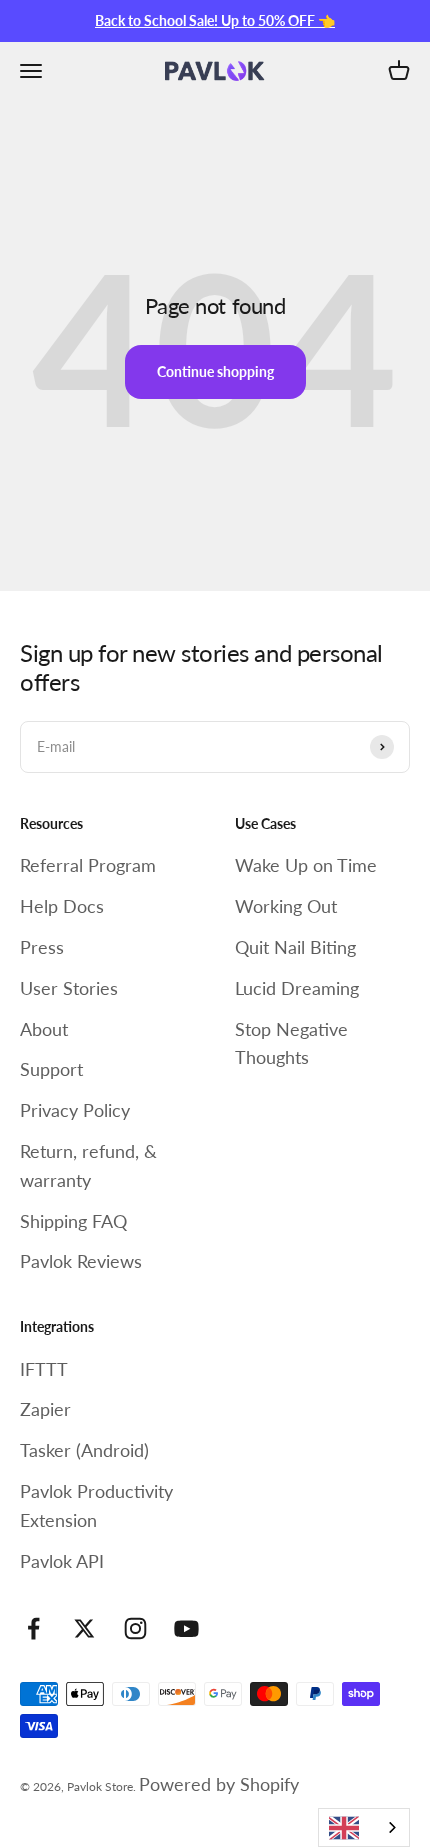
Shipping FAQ (73, 1221)
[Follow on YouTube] (186, 1628)
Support (51, 1069)
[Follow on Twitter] (84, 1628)
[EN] (364, 1827)
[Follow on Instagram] (135, 1628)
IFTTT (44, 1369)
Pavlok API (62, 1561)
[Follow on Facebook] (33, 1628)
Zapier (45, 1409)
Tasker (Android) (84, 1450)
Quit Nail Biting (295, 947)
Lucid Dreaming (297, 988)
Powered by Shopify (219, 1784)
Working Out (286, 906)
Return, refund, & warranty (88, 1165)
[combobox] (364, 1827)
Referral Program (88, 865)
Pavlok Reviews (81, 1261)
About (44, 1029)
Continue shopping (215, 371)
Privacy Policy (75, 1110)
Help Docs (62, 906)
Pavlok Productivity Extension (96, 1505)
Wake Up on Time (306, 865)
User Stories (69, 988)
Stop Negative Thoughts (291, 1043)
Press (42, 947)
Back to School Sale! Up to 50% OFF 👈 (215, 20)
